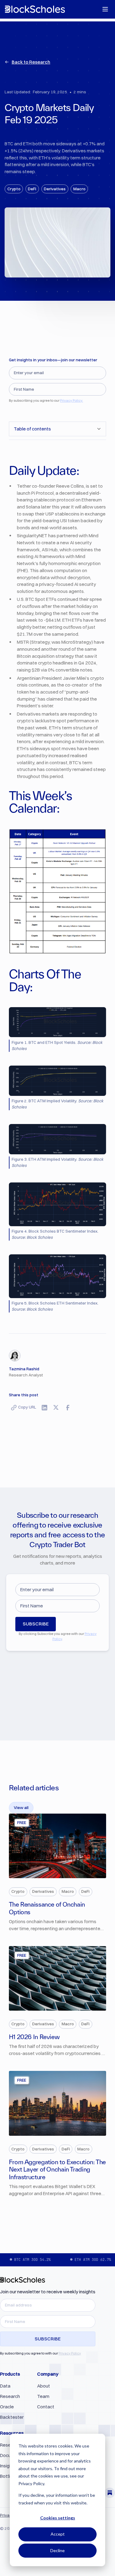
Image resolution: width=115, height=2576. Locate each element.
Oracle (7, 2407)
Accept (58, 2534)
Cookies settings (58, 2518)
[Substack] (110, 2493)
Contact (46, 2407)
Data (5, 2386)
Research (10, 2396)
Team (43, 2396)
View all (21, 1807)
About (44, 2386)
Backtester (12, 2417)
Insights (8, 2466)
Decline (57, 2550)
